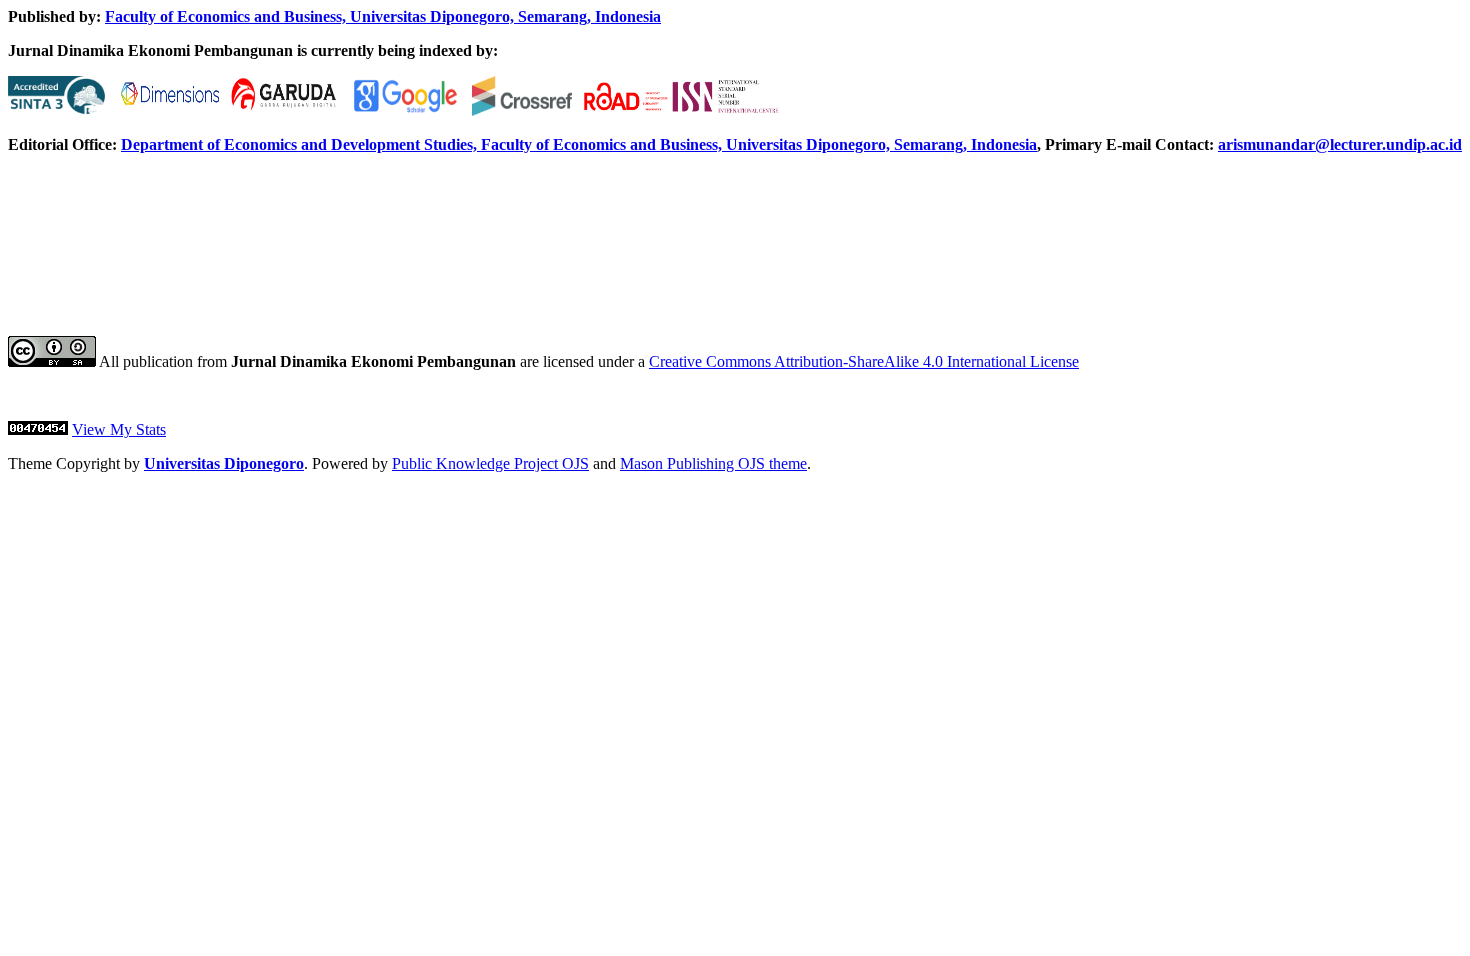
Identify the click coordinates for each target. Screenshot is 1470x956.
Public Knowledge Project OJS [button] (490, 463)
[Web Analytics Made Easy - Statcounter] (38, 429)
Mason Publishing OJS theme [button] (713, 463)
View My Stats (119, 429)
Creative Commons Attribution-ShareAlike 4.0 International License (864, 361)
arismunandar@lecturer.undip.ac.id (1340, 144)
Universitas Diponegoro (224, 463)
